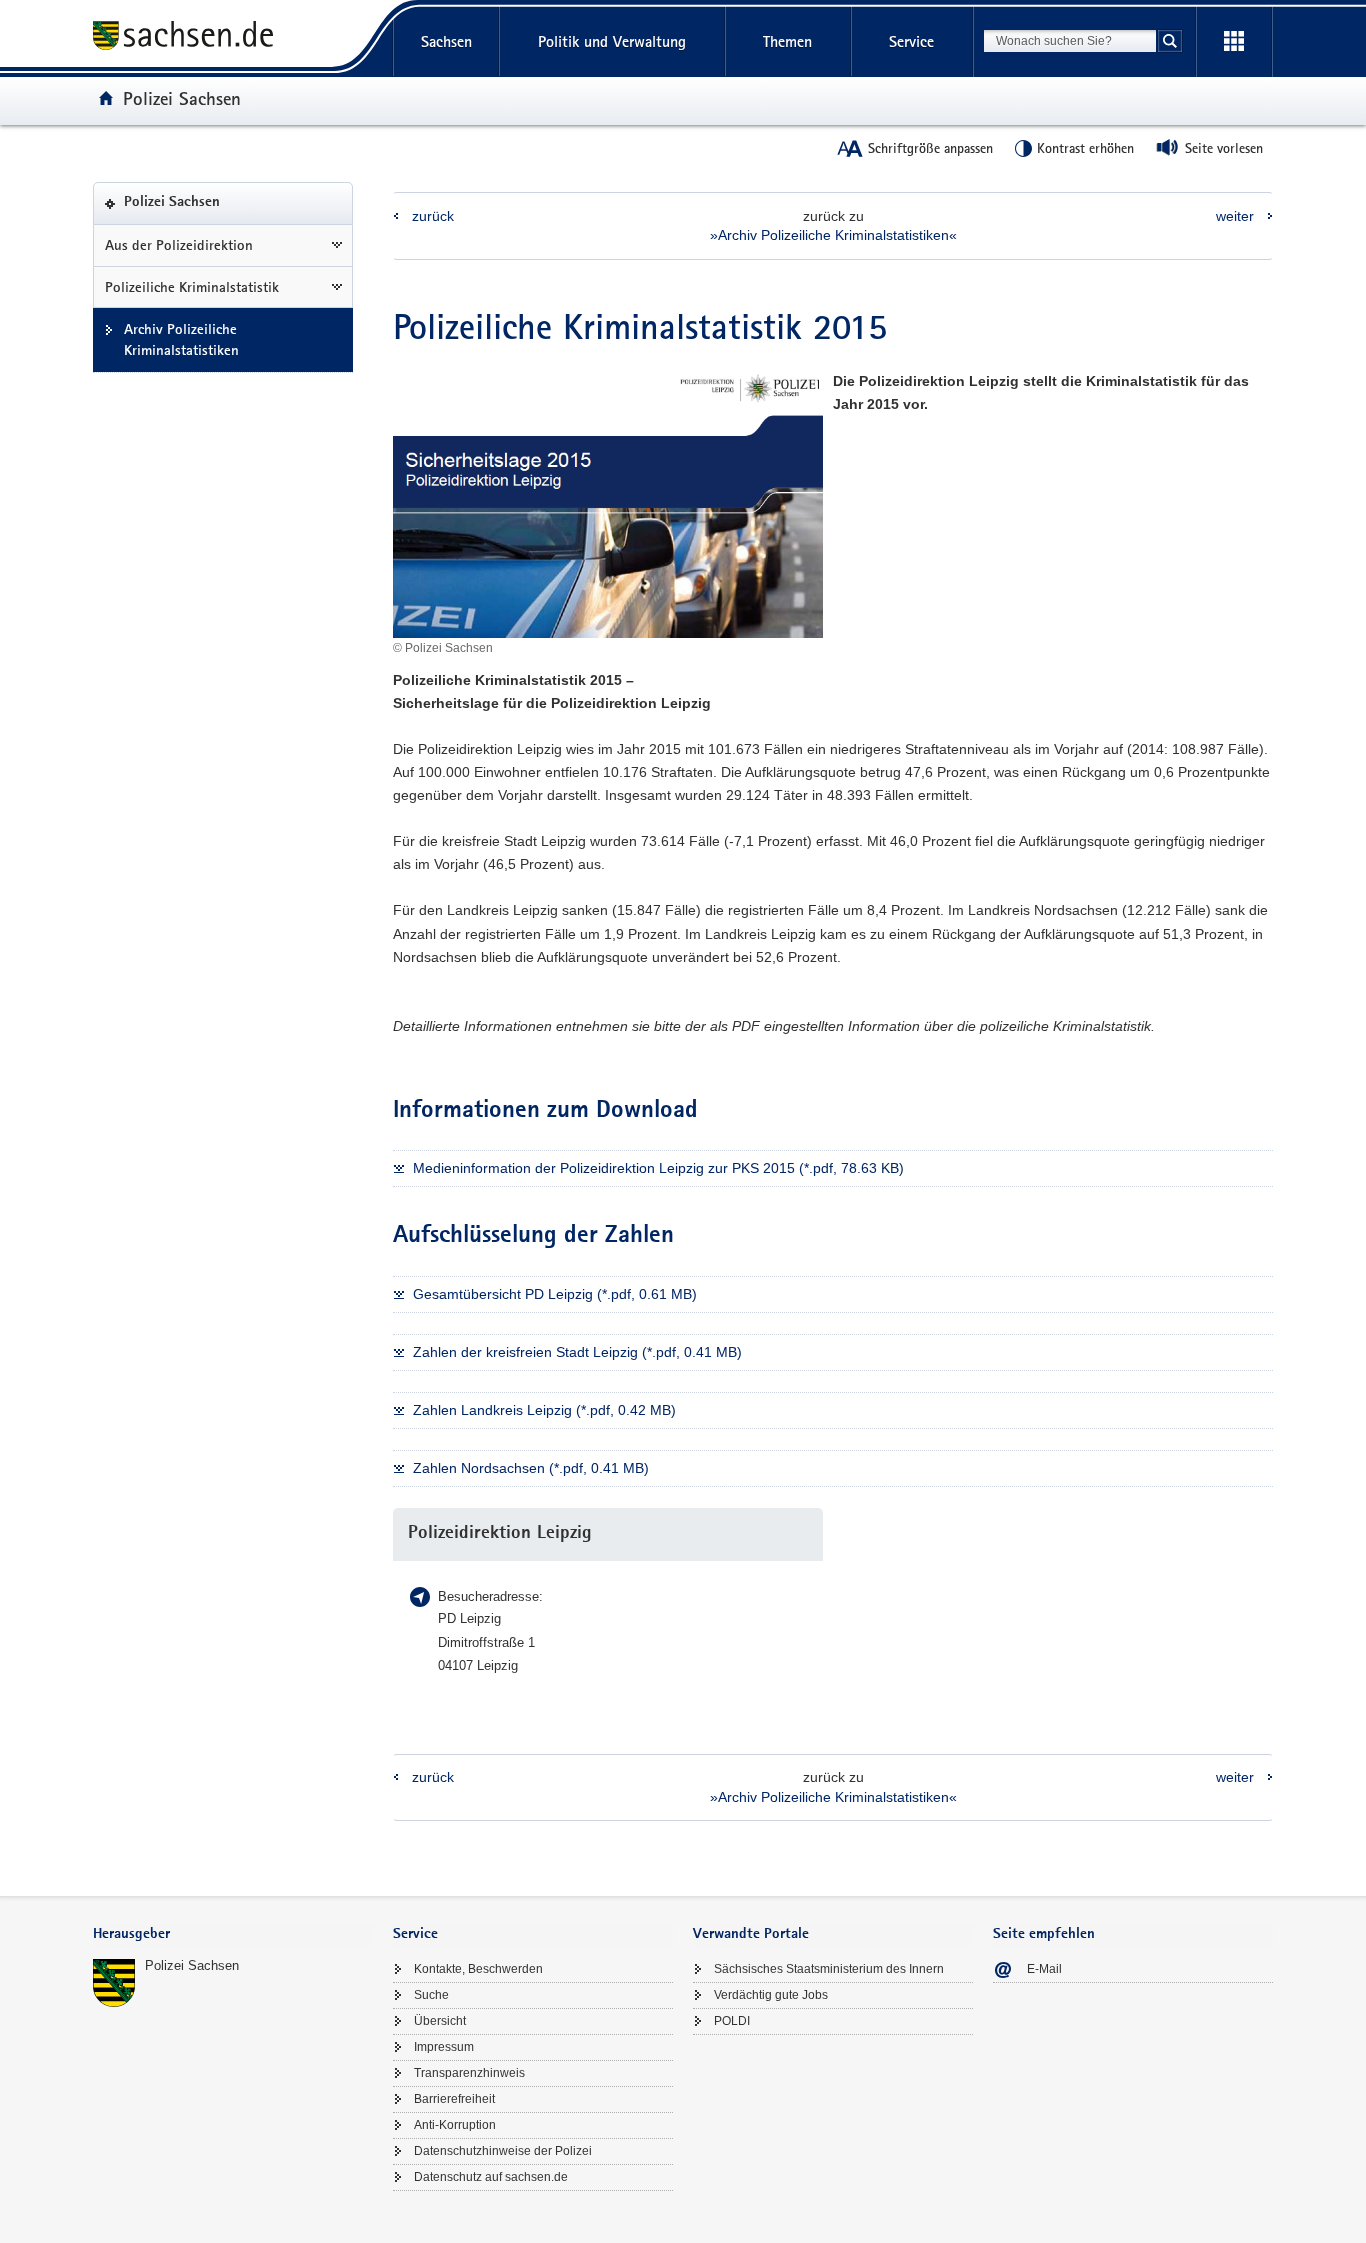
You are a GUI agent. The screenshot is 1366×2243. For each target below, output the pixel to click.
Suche (431, 1995)
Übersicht (440, 2021)
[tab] (233, 1935)
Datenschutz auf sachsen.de (491, 2177)
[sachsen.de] (233, 38)
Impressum (444, 2047)
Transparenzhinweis (469, 2073)
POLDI (732, 2021)
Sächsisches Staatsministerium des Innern (829, 1969)
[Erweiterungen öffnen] (1234, 42)
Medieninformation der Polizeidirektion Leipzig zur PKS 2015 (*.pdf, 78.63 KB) (658, 1168)
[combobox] (1070, 41)
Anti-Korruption (455, 2125)
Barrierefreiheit (454, 2099)
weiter (1235, 216)
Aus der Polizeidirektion (179, 245)
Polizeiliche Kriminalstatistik (192, 287)
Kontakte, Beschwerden (478, 1969)
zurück (433, 216)
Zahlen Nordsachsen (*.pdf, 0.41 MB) (531, 1468)
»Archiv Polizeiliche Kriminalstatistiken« (833, 235)
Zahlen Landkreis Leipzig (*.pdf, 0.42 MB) (544, 1410)
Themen (787, 41)
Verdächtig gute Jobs (771, 1995)
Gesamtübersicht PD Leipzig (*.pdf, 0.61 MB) (555, 1294)
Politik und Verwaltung (612, 41)
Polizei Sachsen (182, 98)
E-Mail (1044, 1969)
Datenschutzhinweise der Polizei (503, 2151)
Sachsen (446, 41)
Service (911, 41)
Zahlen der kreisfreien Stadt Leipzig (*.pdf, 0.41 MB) (577, 1352)
